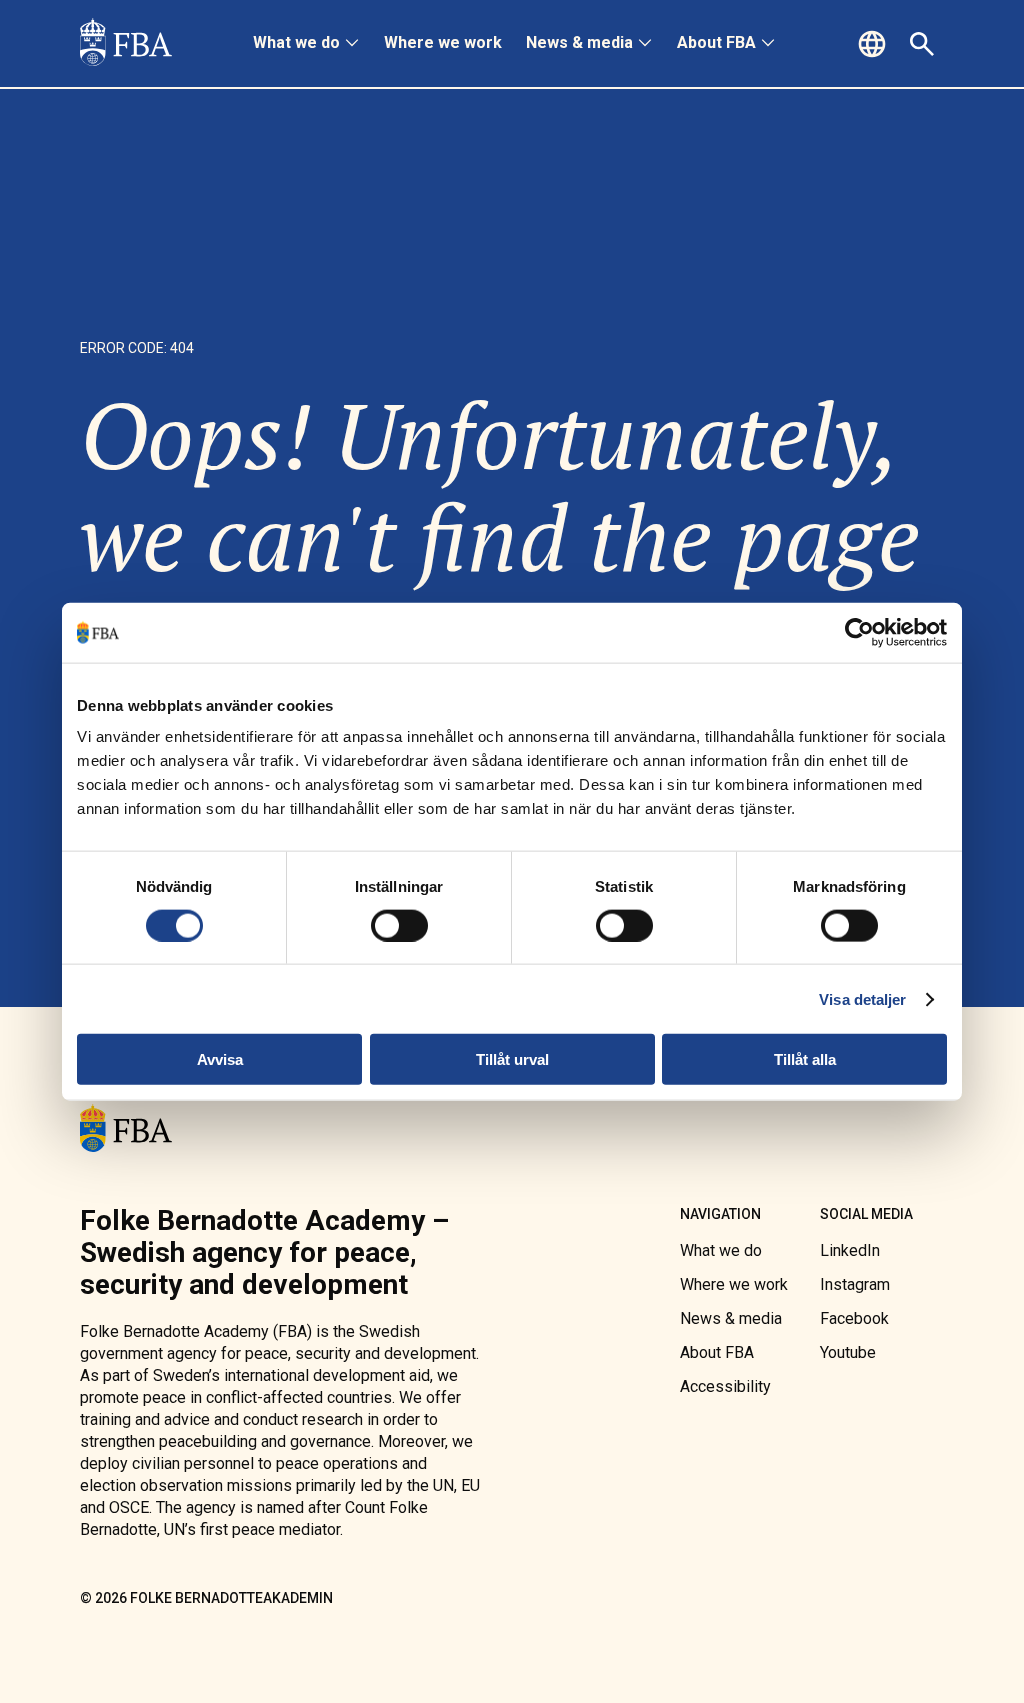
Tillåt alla (805, 1059)
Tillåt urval (512, 1059)
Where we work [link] (443, 42)
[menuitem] (306, 44)
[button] (875, 44)
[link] (126, 44)
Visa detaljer (862, 998)
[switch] (399, 925)
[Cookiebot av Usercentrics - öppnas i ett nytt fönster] (859, 632)
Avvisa (220, 1059)
